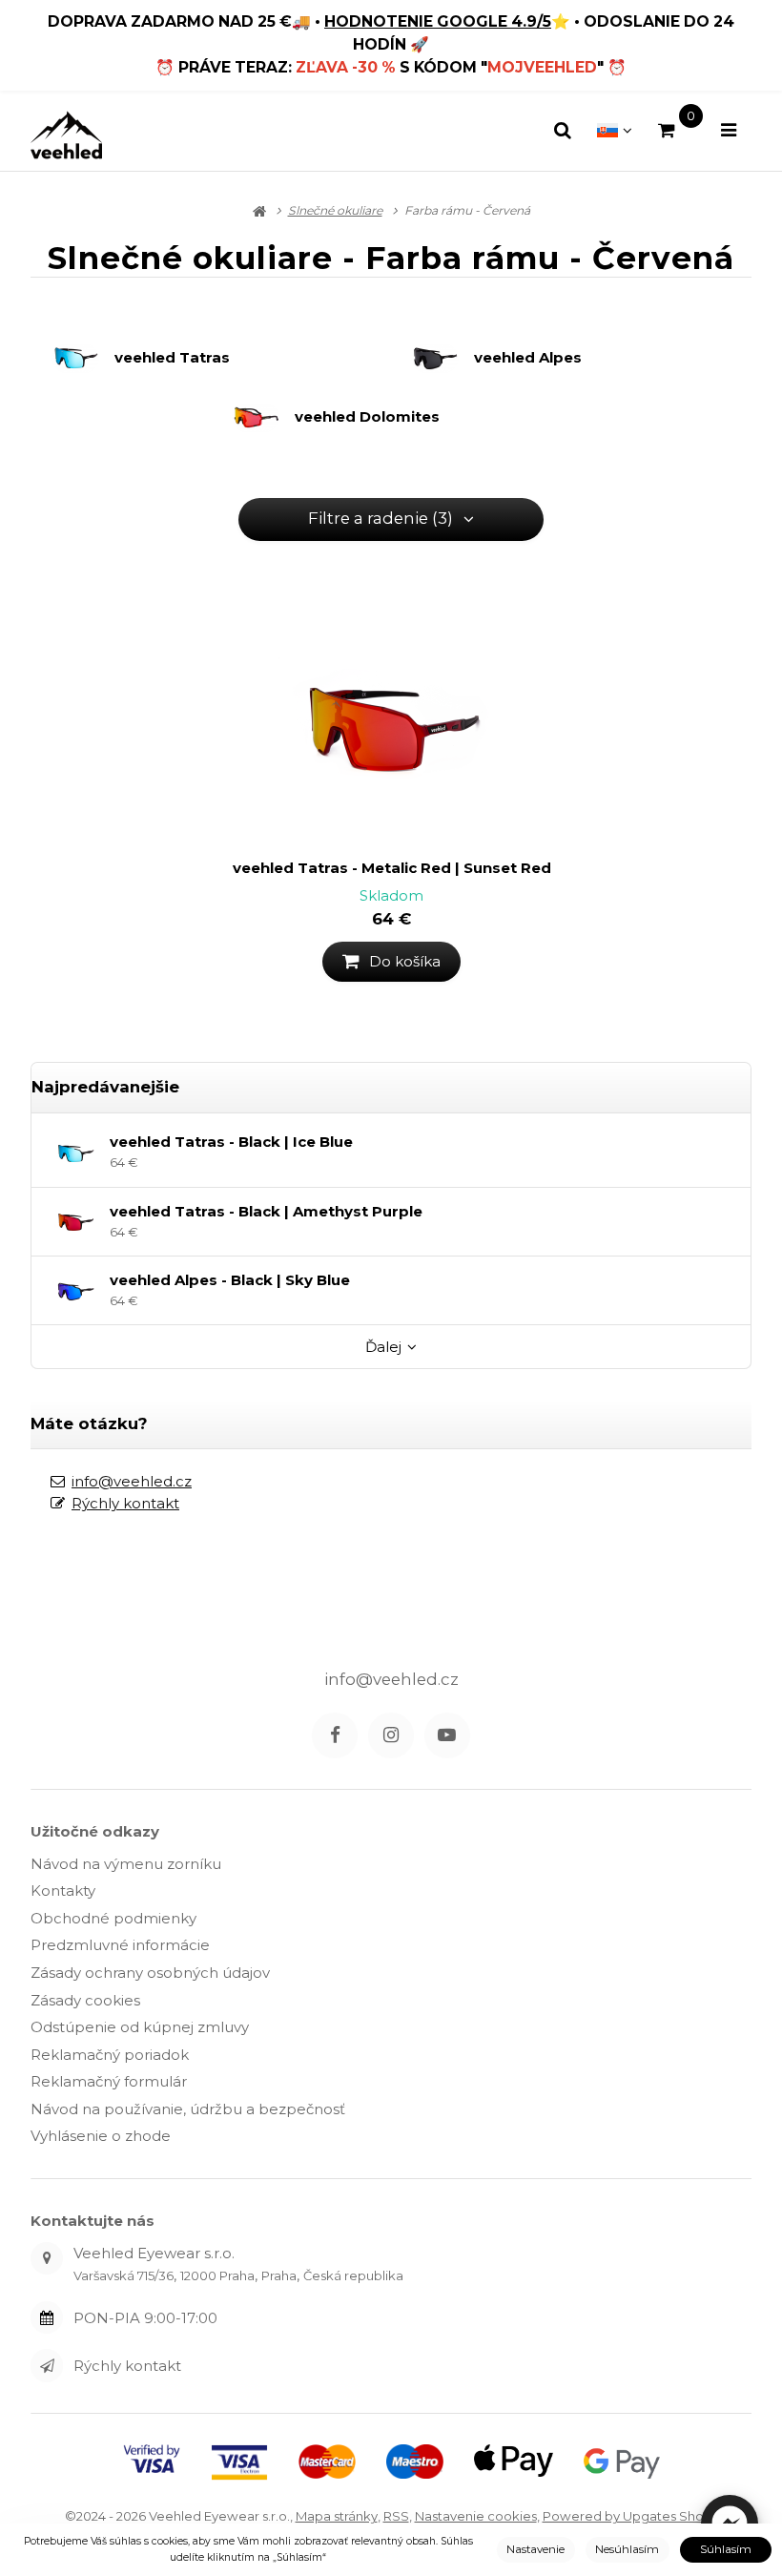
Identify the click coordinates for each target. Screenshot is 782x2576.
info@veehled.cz (132, 1481)
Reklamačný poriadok (110, 2055)
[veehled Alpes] (442, 358)
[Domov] (66, 135)
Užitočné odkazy (95, 1831)
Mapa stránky (337, 2516)
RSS (396, 2516)
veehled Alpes (528, 358)
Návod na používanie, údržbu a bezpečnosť (188, 2109)
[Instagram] (391, 1735)
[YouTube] (447, 1735)
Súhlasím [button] (726, 2549)
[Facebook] (335, 1735)
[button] (392, 962)
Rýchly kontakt (125, 1503)
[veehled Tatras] (83, 358)
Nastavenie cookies (476, 2516)
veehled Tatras (172, 358)
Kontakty (63, 1890)
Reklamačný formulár (109, 2081)
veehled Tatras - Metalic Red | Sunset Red (392, 868)
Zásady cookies (85, 2000)
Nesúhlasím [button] (627, 2549)
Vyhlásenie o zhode (101, 2136)
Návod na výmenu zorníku (126, 1864)
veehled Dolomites (367, 417)
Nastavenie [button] (535, 2549)
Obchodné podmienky (113, 1918)
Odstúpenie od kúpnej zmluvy (140, 2027)
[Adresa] (47, 2258)
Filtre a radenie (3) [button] (381, 518)
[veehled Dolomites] (263, 417)
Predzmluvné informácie (120, 1945)
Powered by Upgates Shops (630, 2516)
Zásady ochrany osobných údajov (150, 1973)
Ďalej (383, 1347)
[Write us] (47, 2365)
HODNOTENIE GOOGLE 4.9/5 (438, 21)
